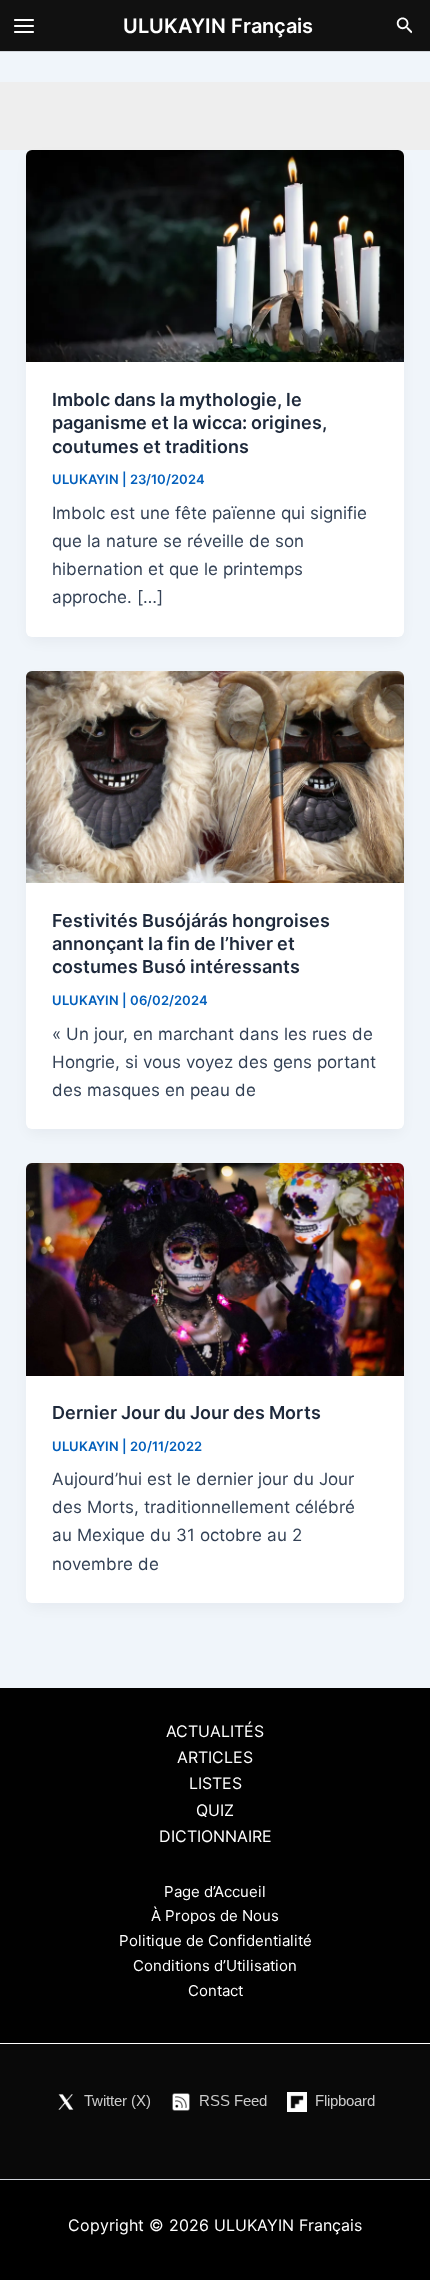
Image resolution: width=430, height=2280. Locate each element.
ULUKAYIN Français (218, 26)
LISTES (215, 1783)
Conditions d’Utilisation (215, 1965)
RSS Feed (233, 2100)
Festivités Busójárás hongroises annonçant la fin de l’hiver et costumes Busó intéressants (191, 944)
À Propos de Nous (215, 1915)
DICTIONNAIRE (215, 1836)
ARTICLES (215, 1757)
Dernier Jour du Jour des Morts (186, 1412)
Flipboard (345, 2100)
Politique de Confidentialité (215, 1940)
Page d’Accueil (215, 1891)
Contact (215, 1990)
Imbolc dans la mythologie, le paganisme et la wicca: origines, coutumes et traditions (189, 423)
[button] (405, 25)
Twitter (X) (117, 2100)
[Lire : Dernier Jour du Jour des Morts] (215, 1268)
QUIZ (215, 1810)
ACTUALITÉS (215, 1731)
